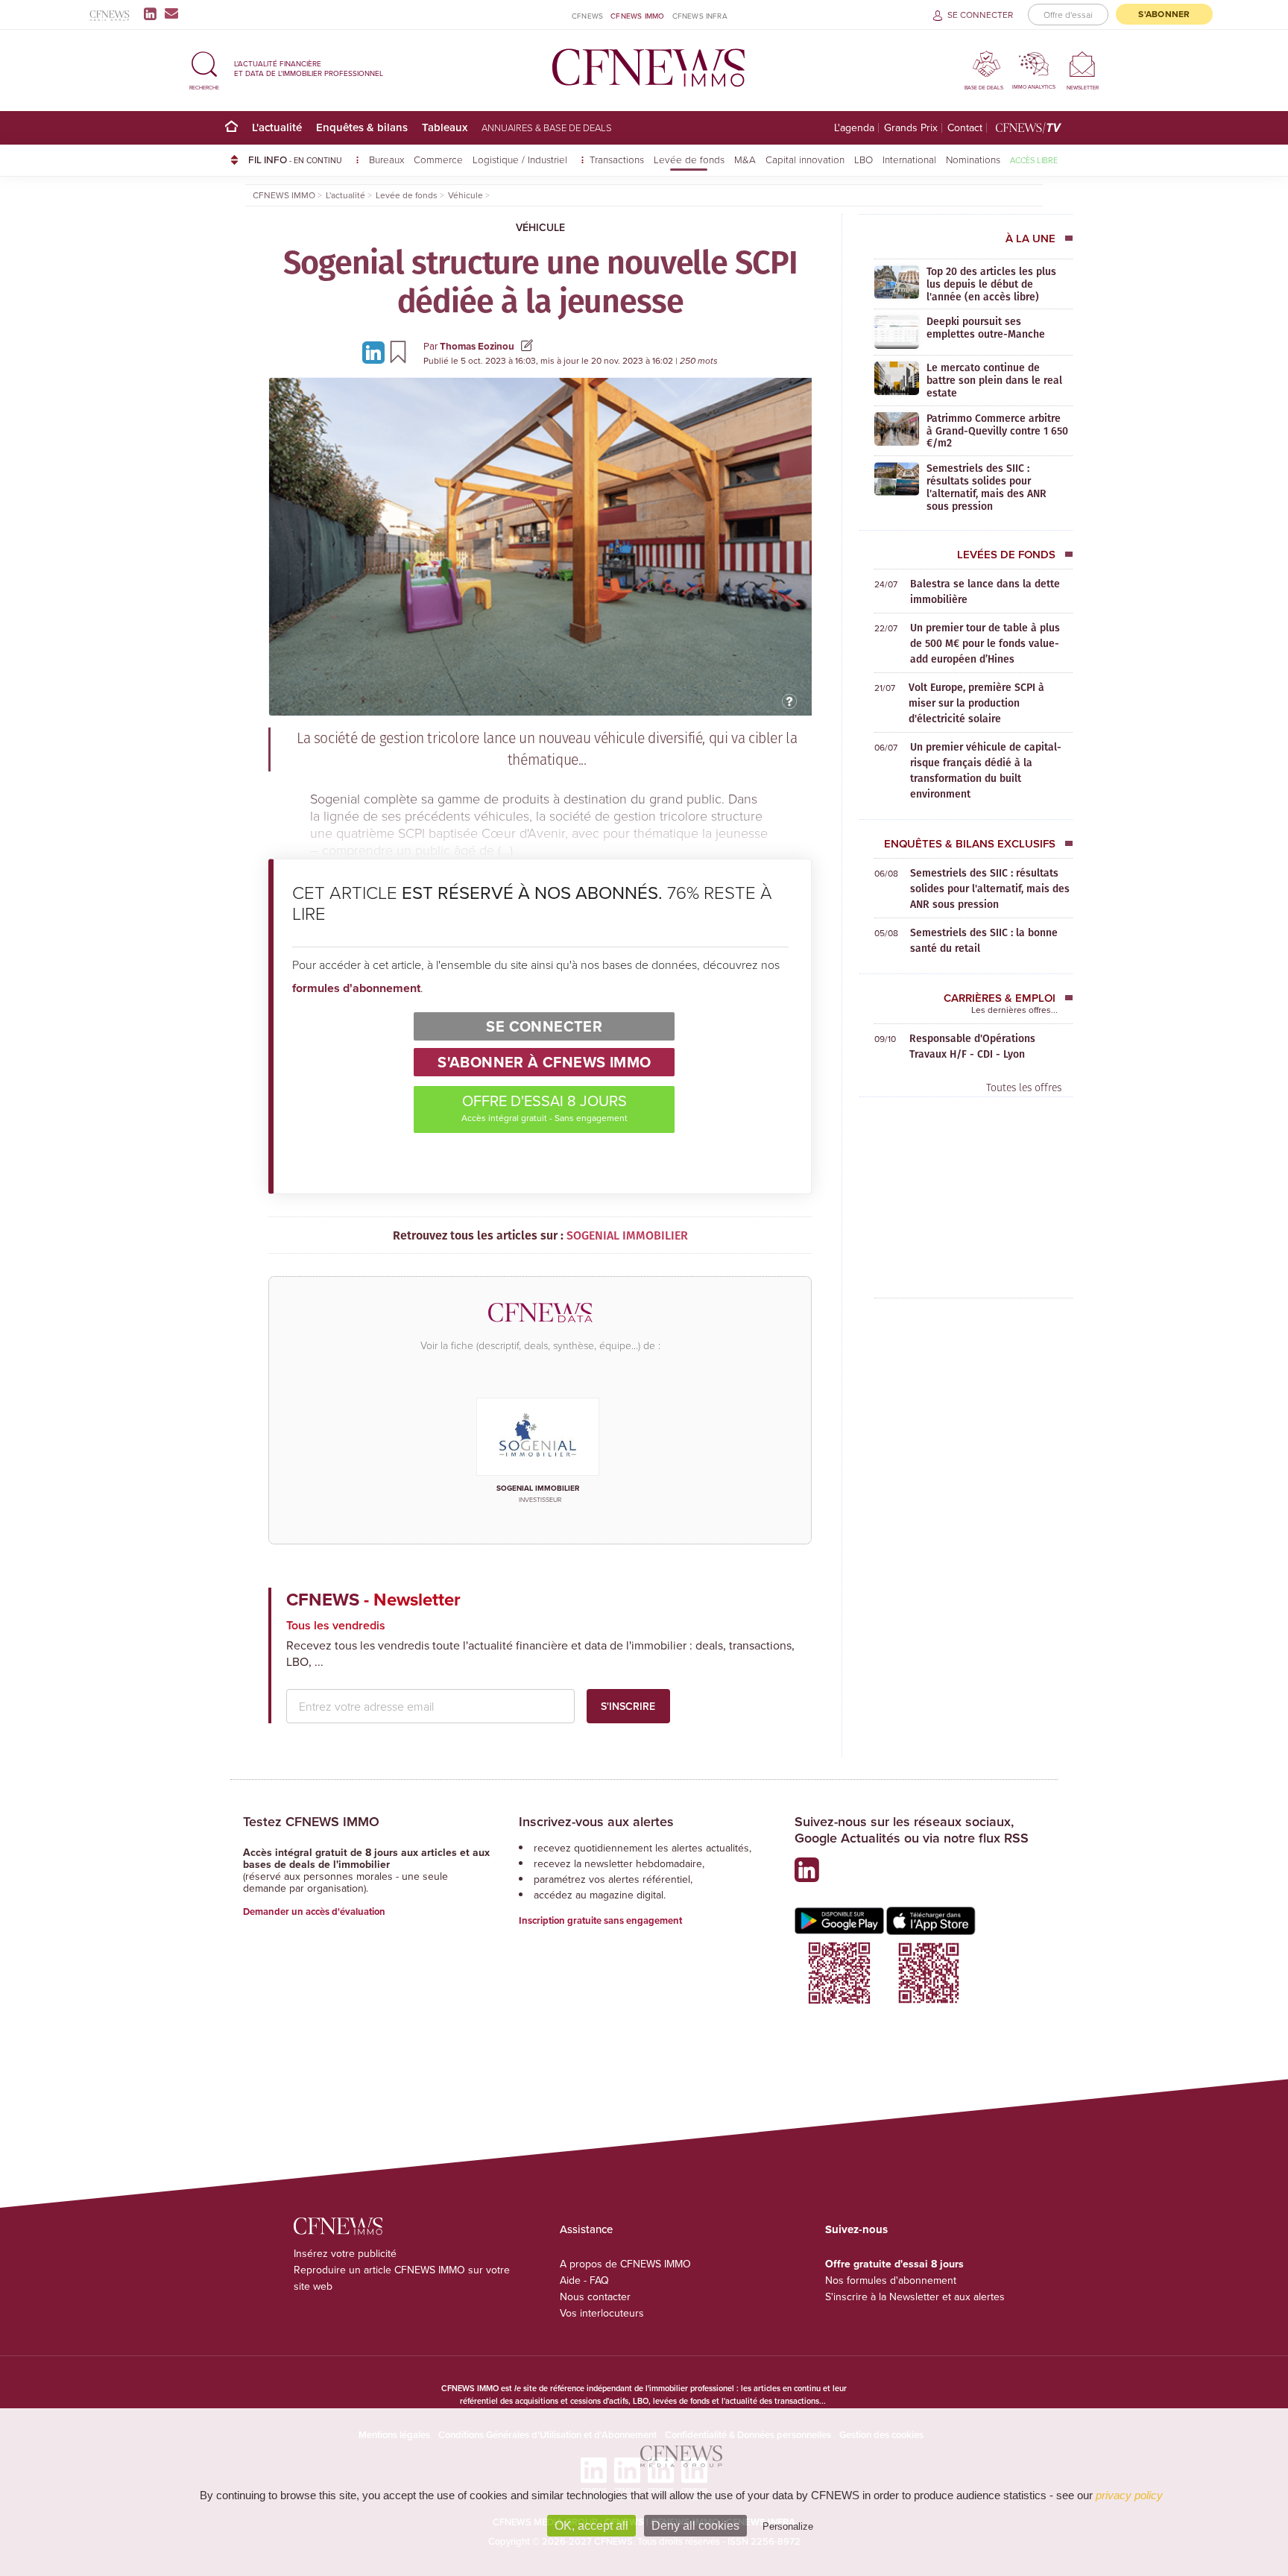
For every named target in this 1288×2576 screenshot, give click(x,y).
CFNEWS (587, 16)
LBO (864, 159)
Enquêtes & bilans (362, 127)
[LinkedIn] (153, 13)
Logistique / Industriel (521, 159)
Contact (965, 128)
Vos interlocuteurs (602, 2313)
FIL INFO (295, 160)
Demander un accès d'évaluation (314, 1912)
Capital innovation (805, 159)
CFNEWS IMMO (637, 16)
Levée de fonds (689, 159)
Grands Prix (911, 128)
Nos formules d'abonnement (891, 2280)
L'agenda (854, 128)
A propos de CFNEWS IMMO (625, 2264)
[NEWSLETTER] (1083, 64)
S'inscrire (628, 1706)
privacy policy (1129, 2495)
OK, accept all (591, 2526)
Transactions (617, 159)
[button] (204, 68)
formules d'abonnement (356, 988)
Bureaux (386, 159)
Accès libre (1034, 160)
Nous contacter (595, 2296)
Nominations (973, 159)
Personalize (788, 2526)
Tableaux (445, 127)
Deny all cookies (695, 2526)
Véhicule (540, 227)
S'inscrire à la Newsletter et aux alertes (915, 2296)
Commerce (438, 159)
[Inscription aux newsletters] (171, 13)
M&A (745, 159)
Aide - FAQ (584, 2280)
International (909, 159)
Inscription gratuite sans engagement (600, 1920)
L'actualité (277, 127)
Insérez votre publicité (345, 2253)
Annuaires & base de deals (547, 127)
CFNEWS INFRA (700, 16)
